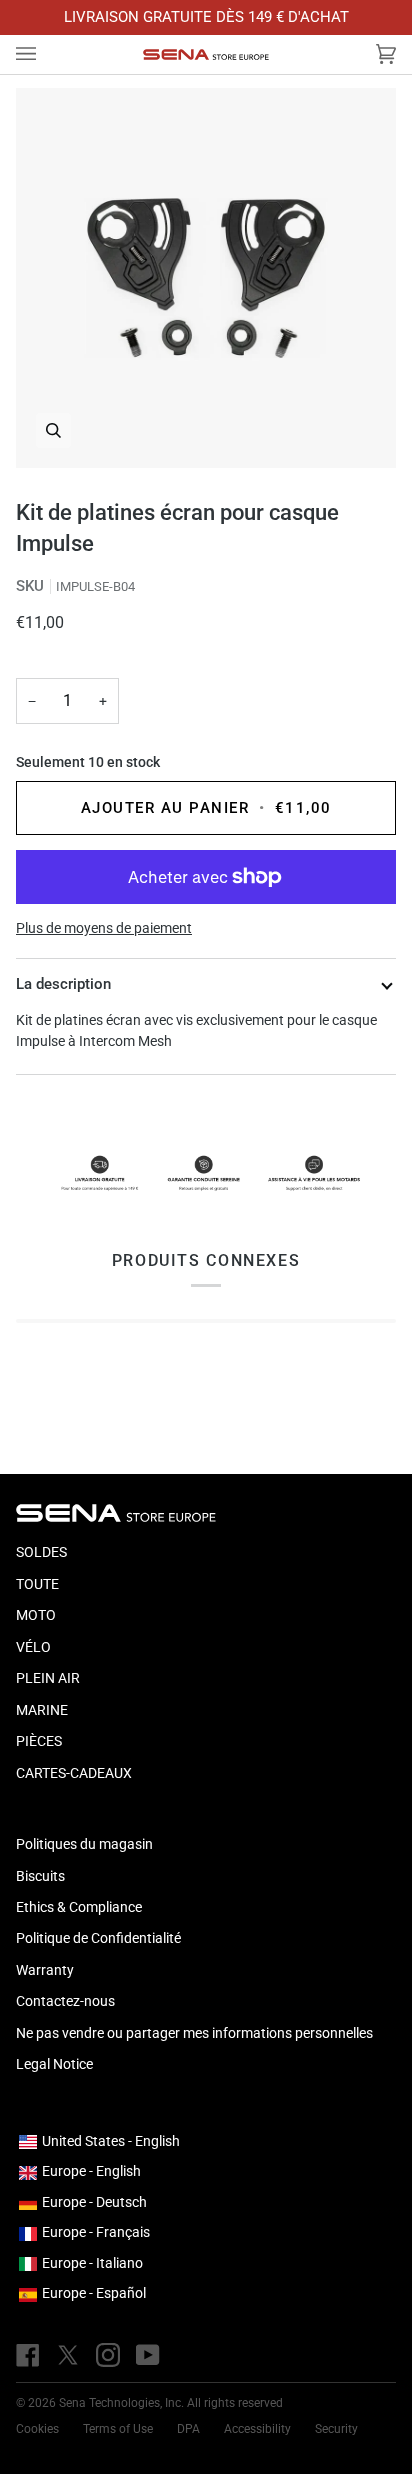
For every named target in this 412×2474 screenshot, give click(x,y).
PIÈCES (39, 1741)
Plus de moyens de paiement (104, 928)
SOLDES (41, 1552)
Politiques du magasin (84, 1844)
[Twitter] (68, 2355)
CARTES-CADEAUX (74, 1773)
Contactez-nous (65, 2001)
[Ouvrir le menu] (46, 55)
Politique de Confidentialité (98, 1938)
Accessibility (257, 2429)
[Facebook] (28, 2355)
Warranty (45, 1970)
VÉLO (33, 1647)
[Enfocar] (206, 278)
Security (336, 2429)
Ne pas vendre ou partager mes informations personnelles (194, 2033)
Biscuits (40, 1876)
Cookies (37, 2429)
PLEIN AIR (48, 1678)
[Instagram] (108, 2355)
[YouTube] (148, 2355)
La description (63, 984)
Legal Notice (54, 2064)
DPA (188, 2429)
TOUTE (37, 1584)
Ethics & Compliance (79, 1907)
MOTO (36, 1615)
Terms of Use (118, 2429)
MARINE (42, 1710)
